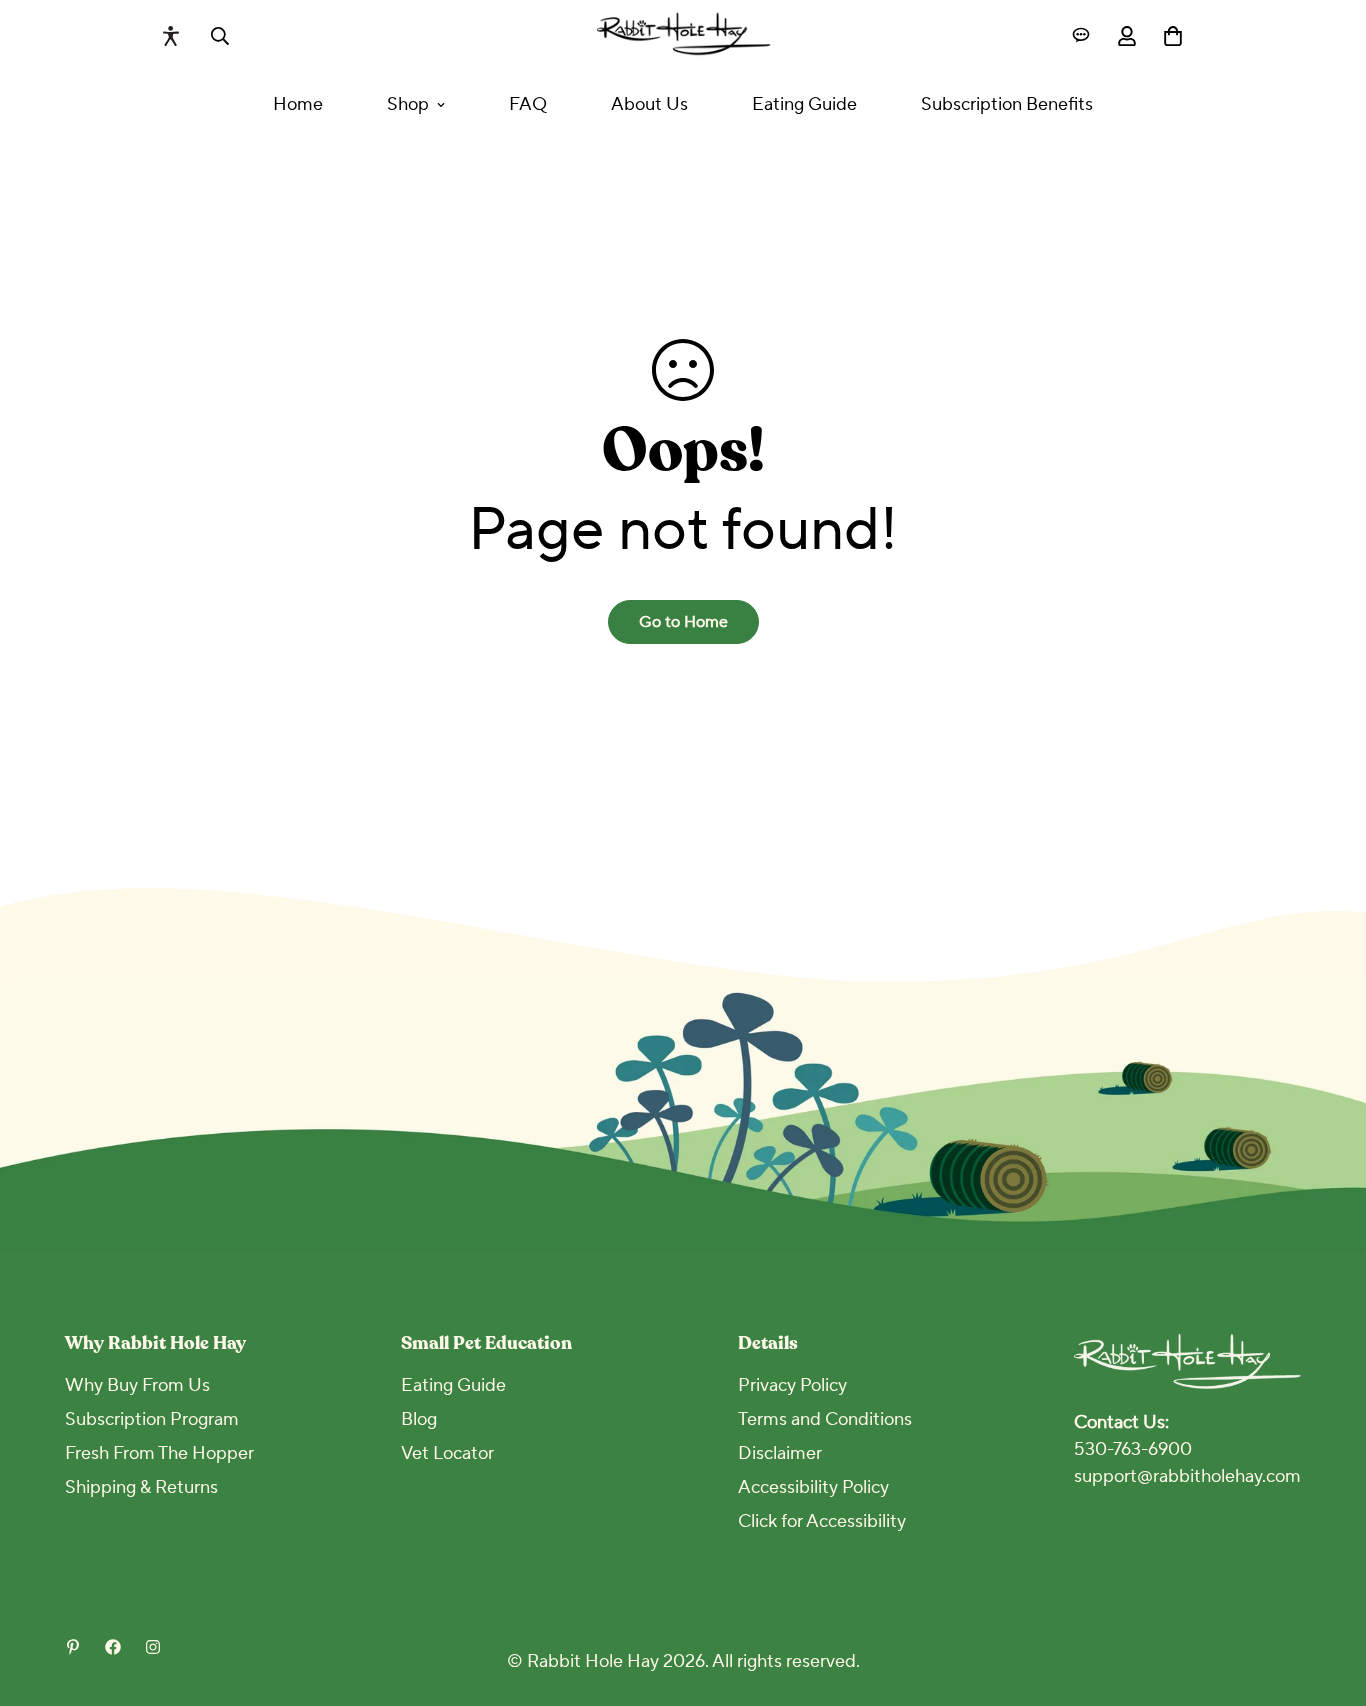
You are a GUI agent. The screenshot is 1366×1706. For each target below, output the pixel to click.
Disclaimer (780, 1453)
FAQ (528, 104)
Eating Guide (804, 104)
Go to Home (683, 622)
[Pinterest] (73, 1647)
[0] (1173, 36)
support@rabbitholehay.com (1187, 1476)
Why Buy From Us (137, 1385)
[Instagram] (153, 1647)
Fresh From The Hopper (159, 1453)
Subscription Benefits (1007, 104)
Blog (419, 1419)
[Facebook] (113, 1647)
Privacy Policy (792, 1385)
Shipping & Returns (141, 1487)
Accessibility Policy (813, 1487)
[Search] (220, 36)
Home (298, 104)
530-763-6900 (1133, 1449)
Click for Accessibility (822, 1521)
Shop (408, 104)
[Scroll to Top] (1327, 1597)
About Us (649, 104)
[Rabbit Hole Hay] (683, 35)
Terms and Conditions (825, 1419)
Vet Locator (447, 1453)
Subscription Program (152, 1419)
